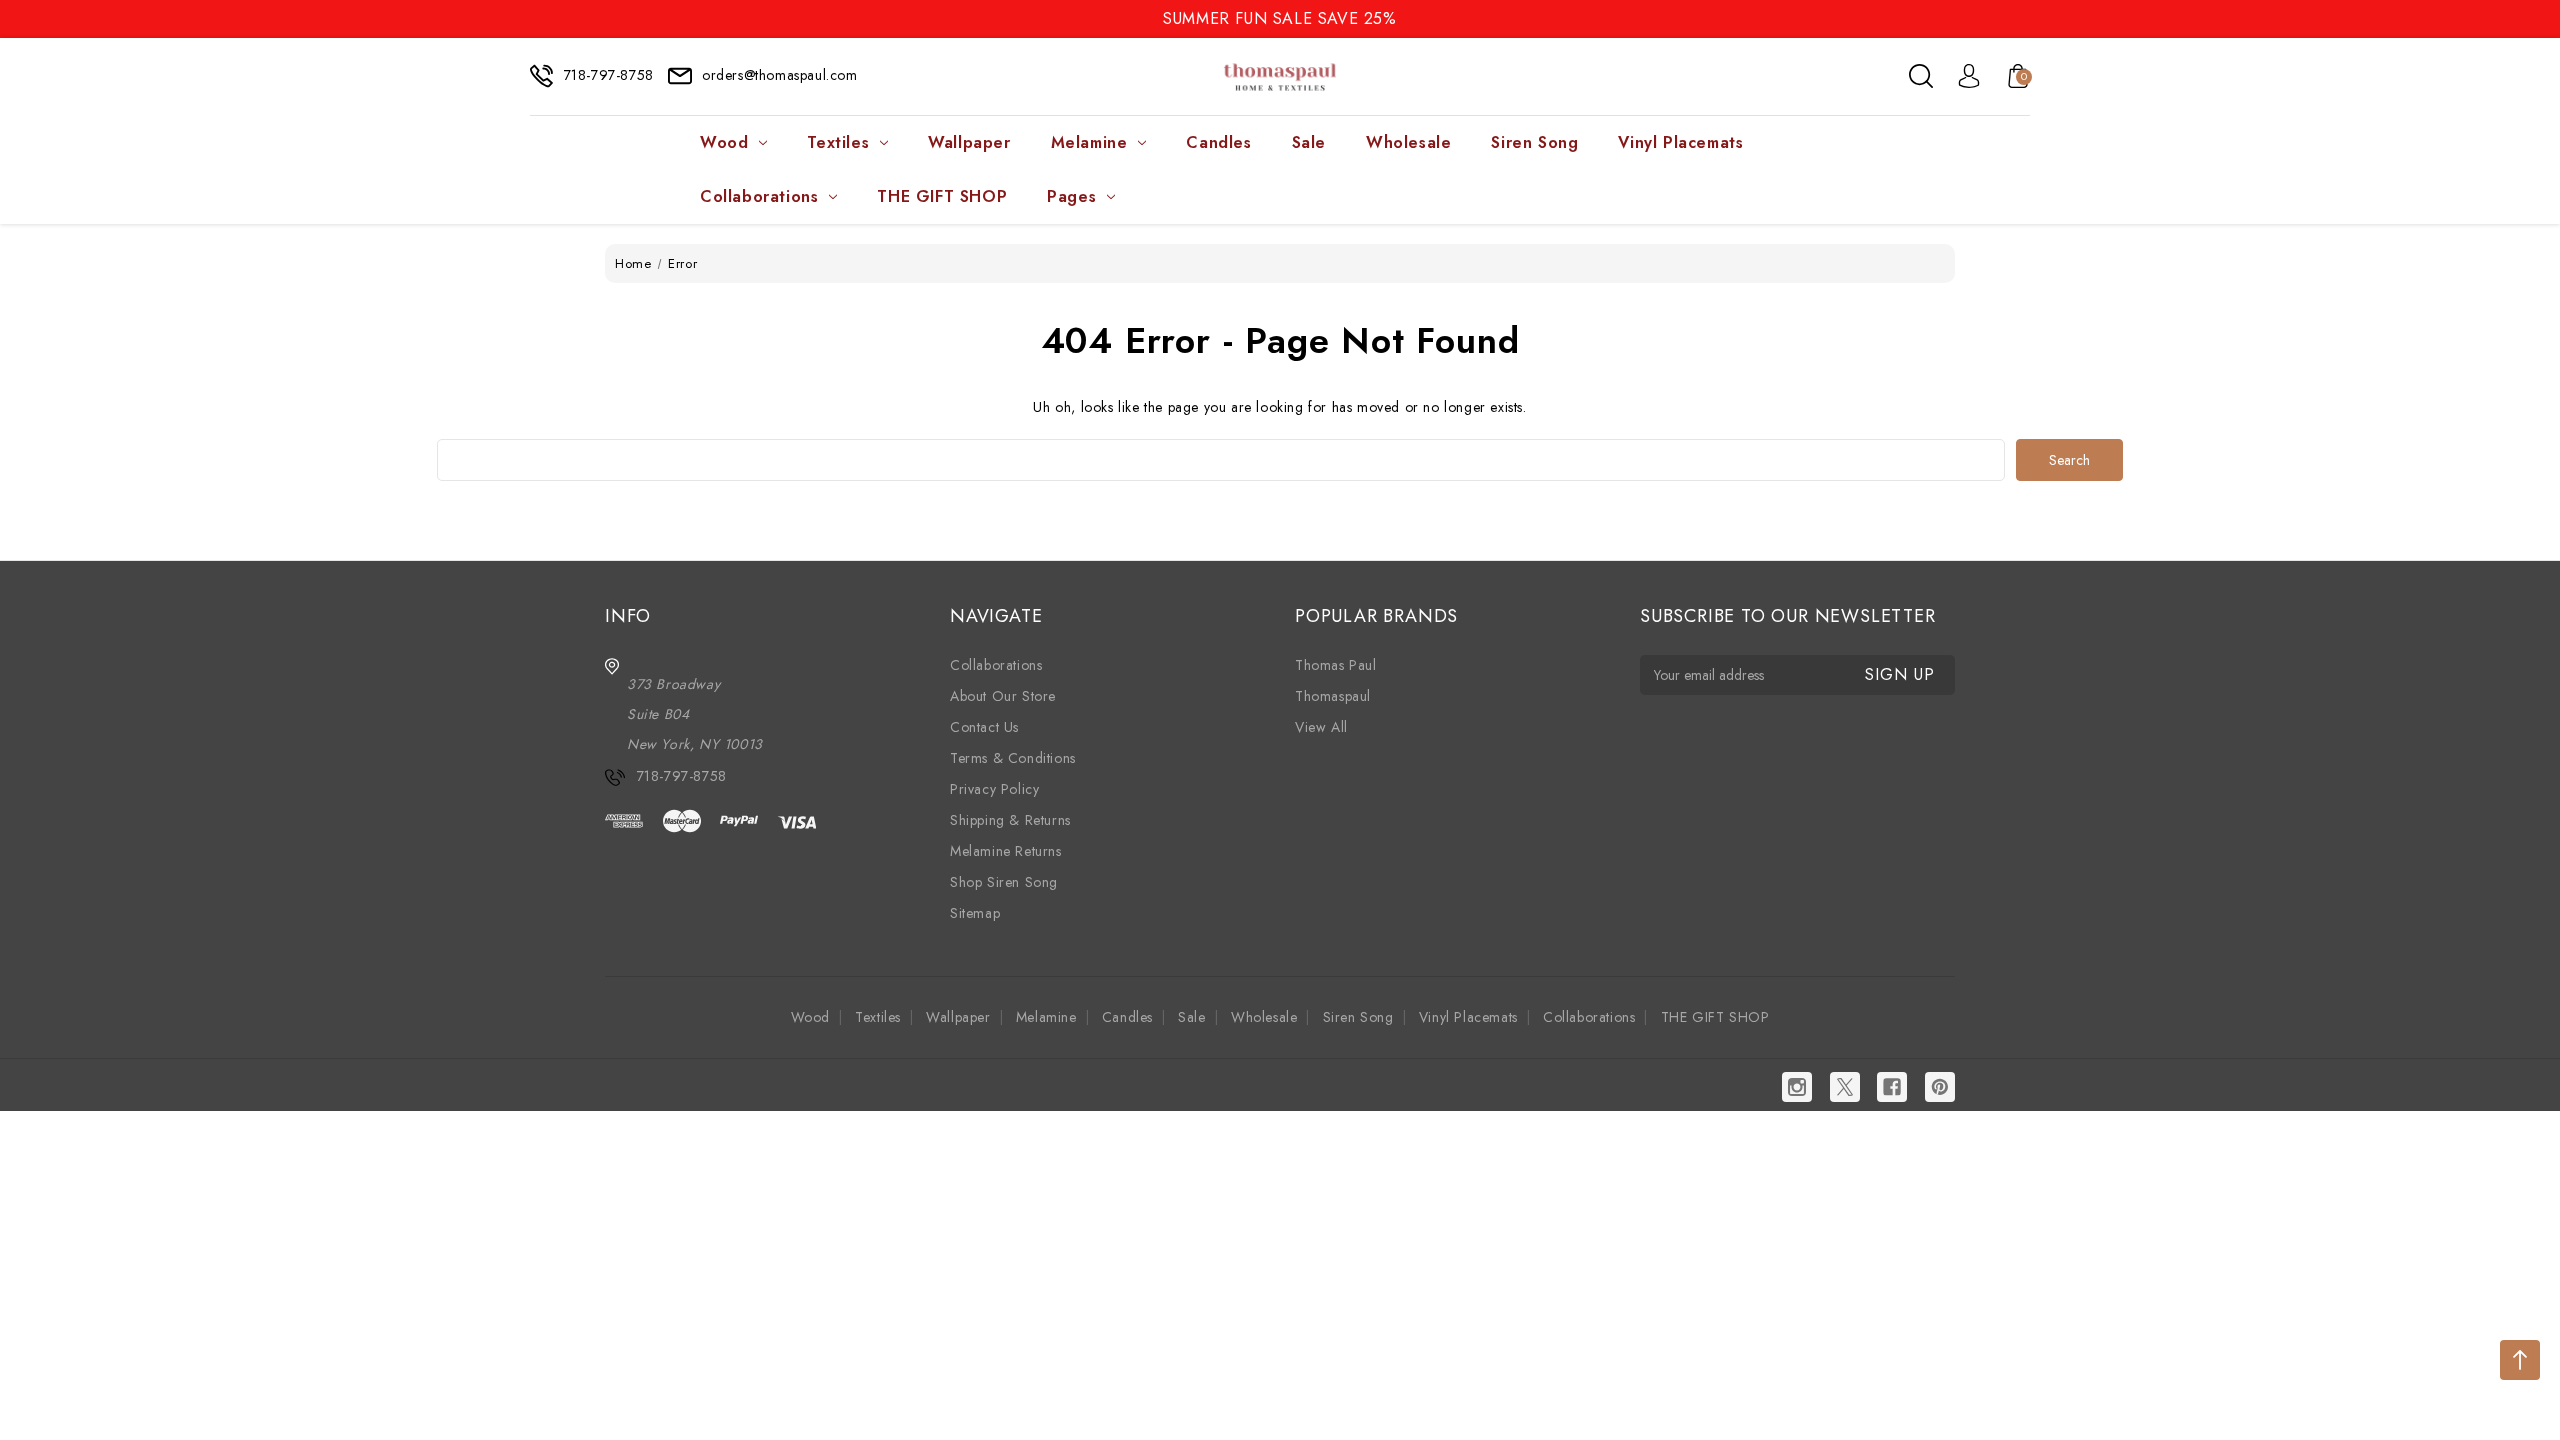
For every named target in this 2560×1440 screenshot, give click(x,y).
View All (1321, 727)
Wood (724, 142)
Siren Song (1534, 142)
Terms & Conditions (1013, 758)
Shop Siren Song (1004, 882)
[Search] (1921, 76)
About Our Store (1003, 696)
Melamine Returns (1006, 851)
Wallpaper (969, 142)
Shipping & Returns (1010, 820)
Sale (1309, 142)
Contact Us (984, 727)
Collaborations (759, 196)
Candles (1218, 142)
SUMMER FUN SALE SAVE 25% (1279, 18)
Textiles (838, 142)
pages (1071, 196)
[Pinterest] (1940, 1087)
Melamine (1089, 142)
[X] (1845, 1087)
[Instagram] (1797, 1087)
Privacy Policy (994, 789)
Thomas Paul (1336, 665)
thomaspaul (1333, 696)
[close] (2544, 17)
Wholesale (1408, 142)
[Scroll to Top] (2520, 1360)
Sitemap (975, 913)
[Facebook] (1892, 1087)
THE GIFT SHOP (942, 196)
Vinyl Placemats (1680, 142)
